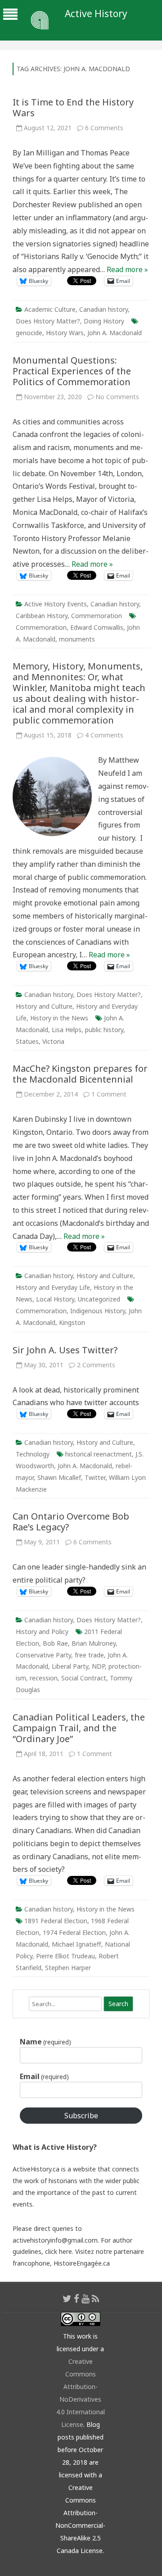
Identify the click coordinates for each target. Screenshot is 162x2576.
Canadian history (103, 309)
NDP (98, 1666)
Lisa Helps (67, 1030)
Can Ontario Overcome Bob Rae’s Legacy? (71, 1522)
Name (45, 2042)
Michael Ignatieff (76, 1944)
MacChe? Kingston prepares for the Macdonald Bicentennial (80, 1074)
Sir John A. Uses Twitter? (65, 1350)
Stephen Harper (68, 1968)
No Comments (117, 397)
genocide (29, 333)
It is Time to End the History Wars (73, 107)
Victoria (53, 1041)
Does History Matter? (48, 321)
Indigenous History (98, 1311)
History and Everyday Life (53, 1287)
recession (44, 1678)
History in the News (59, 1018)
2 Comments (96, 1365)
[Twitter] (67, 2298)
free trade (89, 1655)
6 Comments (104, 128)
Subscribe (81, 2116)
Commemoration (97, 616)
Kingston (72, 1322)
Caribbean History (42, 616)
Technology (33, 1454)
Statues (27, 1041)
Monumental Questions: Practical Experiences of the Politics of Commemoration (72, 371)
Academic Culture (50, 309)
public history (104, 1030)
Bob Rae (55, 1643)
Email (44, 2076)
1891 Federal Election (56, 1921)
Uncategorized (99, 1299)
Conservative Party (43, 1655)
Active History (96, 14)
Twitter (95, 1477)
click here (58, 2251)
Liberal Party (70, 1666)
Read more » (127, 269)
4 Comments (104, 735)
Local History (55, 1299)
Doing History (104, 321)
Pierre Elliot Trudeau (65, 1956)
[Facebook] (76, 2298)
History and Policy (42, 1632)
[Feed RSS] (96, 2298)
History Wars (65, 333)
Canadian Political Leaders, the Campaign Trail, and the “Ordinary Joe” (79, 1728)
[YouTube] (85, 2298)
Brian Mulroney (94, 1643)
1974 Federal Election (74, 1932)
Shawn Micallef (59, 1477)
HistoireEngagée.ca (82, 2263)
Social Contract (84, 1678)
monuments (77, 639)
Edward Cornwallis (97, 627)
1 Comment (109, 1094)
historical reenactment (99, 1454)
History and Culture (44, 1006)
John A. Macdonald (115, 333)
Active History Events (56, 604)
